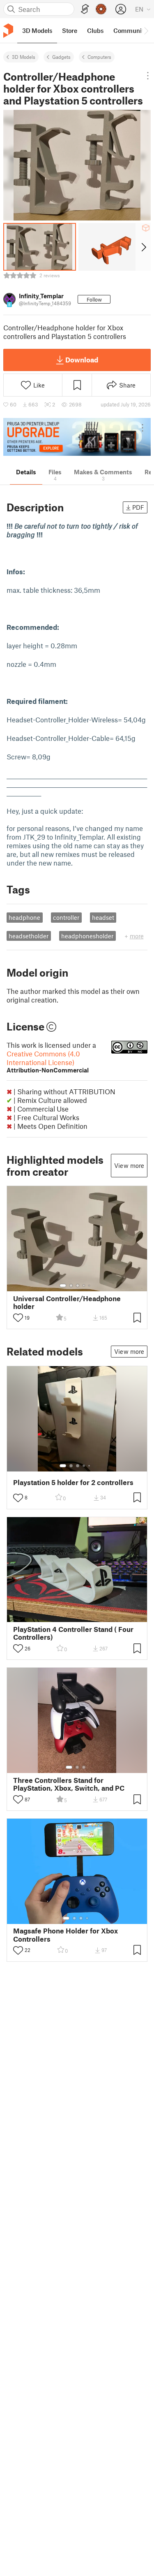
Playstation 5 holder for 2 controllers (73, 1482)
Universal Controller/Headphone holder (67, 1302)
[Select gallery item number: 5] (90, 1286)
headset (103, 917)
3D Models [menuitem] (37, 30)
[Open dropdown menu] (148, 76)
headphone (24, 917)
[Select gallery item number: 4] (84, 1286)
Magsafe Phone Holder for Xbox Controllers (66, 1935)
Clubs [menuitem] (95, 30)
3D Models (24, 57)
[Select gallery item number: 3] (78, 1286)
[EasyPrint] (85, 9)
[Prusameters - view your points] (101, 9)
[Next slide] (143, 247)
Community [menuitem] (130, 30)
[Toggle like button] (18, 1318)
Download (82, 360)
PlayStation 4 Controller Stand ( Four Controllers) (73, 1633)
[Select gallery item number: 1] (63, 1286)
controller (66, 917)
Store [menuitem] (70, 30)
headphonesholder (87, 936)
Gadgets (61, 57)
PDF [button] (138, 507)
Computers (99, 57)
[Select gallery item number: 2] (71, 1286)
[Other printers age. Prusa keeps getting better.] (77, 437)
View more (129, 1165)
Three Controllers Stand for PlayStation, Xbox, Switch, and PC (69, 1784)
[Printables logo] (8, 31)
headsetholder (29, 936)
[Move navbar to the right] (146, 30)
